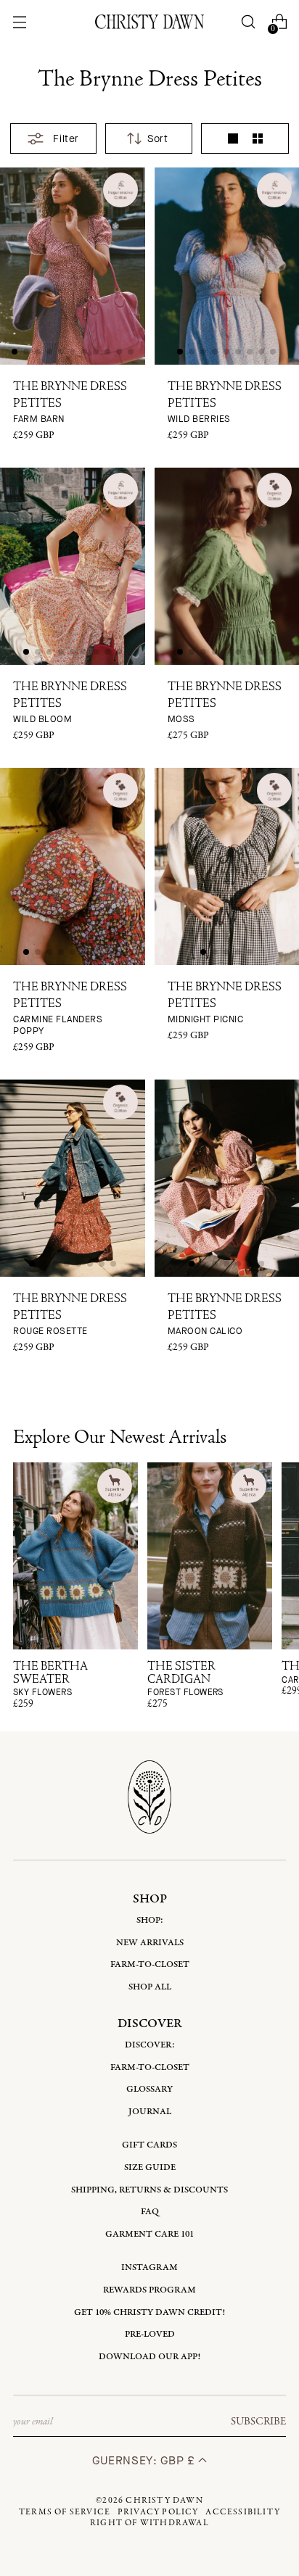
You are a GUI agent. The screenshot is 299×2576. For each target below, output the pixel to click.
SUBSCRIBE (258, 2422)
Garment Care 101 (149, 2234)
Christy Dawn (164, 2501)
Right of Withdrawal (149, 2523)
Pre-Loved (150, 2334)
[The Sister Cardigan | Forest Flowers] (210, 1556)
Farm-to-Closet (150, 1964)
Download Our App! (149, 2357)
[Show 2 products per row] (258, 138)
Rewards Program (149, 2290)
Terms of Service (65, 2512)
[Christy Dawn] (149, 21)
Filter (66, 139)
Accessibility (243, 2512)
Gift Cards (149, 2145)
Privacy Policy (158, 2512)
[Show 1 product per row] (233, 138)
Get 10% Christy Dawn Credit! (149, 2312)
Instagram (149, 2268)
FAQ (150, 2212)
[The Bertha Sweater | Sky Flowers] (75, 1556)
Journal (150, 2112)
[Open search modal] (249, 22)
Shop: (150, 1920)
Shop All (150, 1987)
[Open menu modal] (19, 22)
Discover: (150, 2045)
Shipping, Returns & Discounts (149, 2190)
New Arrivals (150, 1943)
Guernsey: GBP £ (145, 2460)
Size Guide (150, 2167)
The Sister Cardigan (185, 1680)
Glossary (149, 2089)
